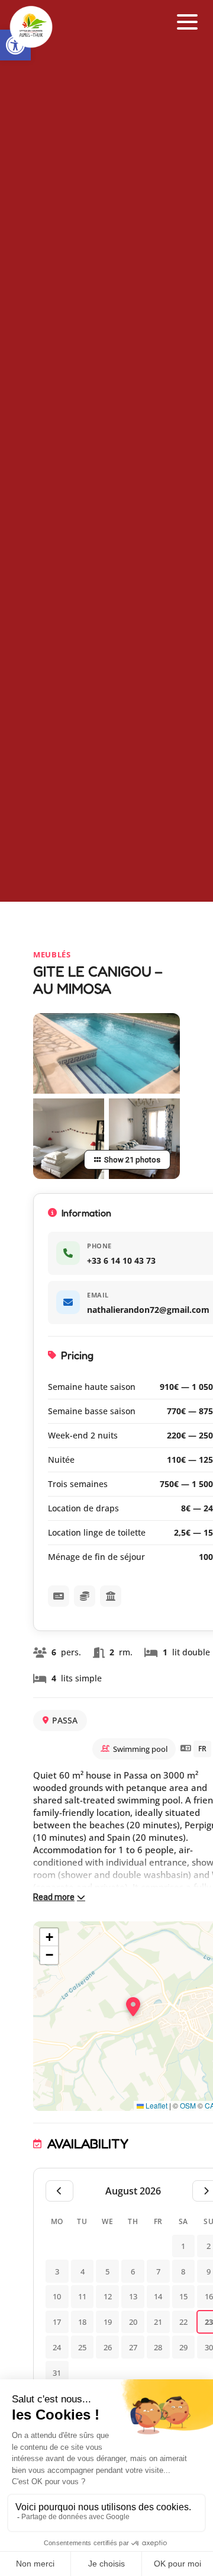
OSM (188, 2105)
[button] (188, 22)
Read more (54, 1897)
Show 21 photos (132, 1160)
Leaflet (156, 2105)
